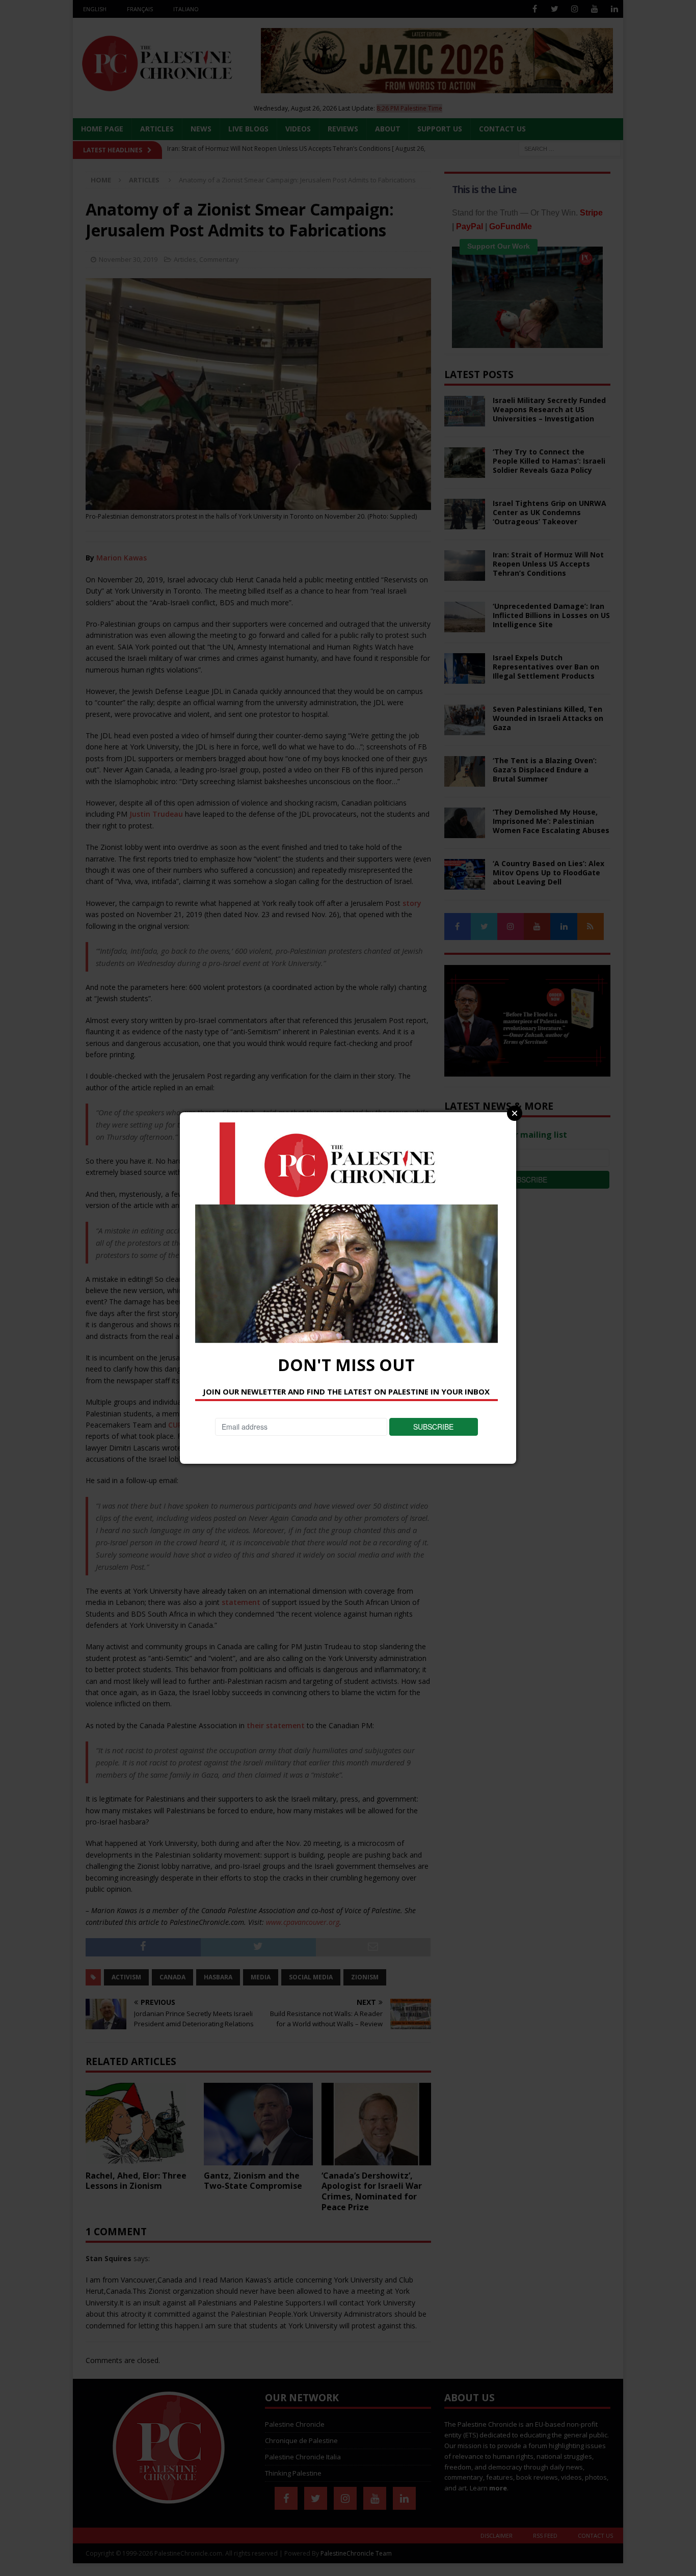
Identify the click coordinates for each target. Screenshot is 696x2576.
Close (515, 1113)
